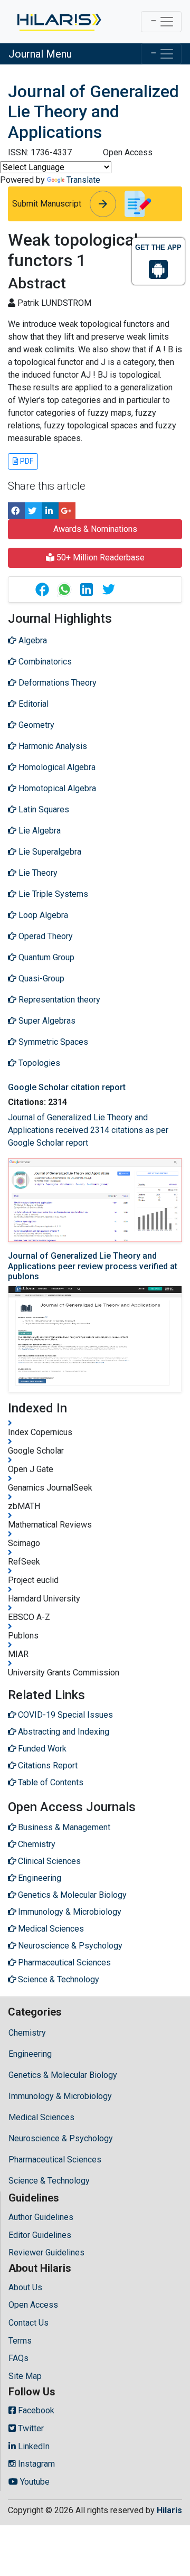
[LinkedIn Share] (50, 511)
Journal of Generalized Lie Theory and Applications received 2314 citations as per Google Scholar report (88, 1130)
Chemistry (27, 2033)
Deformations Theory (56, 683)
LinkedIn (33, 2446)
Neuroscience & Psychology (61, 2138)
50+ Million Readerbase (99, 558)
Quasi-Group (40, 978)
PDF (26, 461)
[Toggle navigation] (161, 22)
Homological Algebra (56, 767)
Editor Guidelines (40, 2235)
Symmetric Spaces (52, 1042)
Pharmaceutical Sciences (55, 2160)
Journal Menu (40, 54)
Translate (83, 180)
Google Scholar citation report (67, 1087)
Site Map (25, 2376)
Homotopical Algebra (56, 788)
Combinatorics (44, 662)
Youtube (34, 2482)
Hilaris (169, 2510)
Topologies (38, 1063)
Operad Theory (45, 936)
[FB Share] (16, 511)
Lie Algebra (39, 831)
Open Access (33, 2305)
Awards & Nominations (95, 529)
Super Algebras (46, 1021)
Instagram (35, 2464)
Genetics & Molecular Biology (63, 2075)
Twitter (30, 2428)
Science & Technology (49, 2181)
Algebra (32, 640)
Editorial (32, 704)
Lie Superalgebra (49, 852)
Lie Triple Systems (52, 894)
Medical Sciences (41, 2117)
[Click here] (58, 22)
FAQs (18, 2358)
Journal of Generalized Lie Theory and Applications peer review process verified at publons (93, 1266)
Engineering (30, 2054)
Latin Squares (43, 809)
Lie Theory (37, 873)
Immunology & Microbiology (60, 2096)
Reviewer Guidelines (46, 2252)
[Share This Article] (42, 589)
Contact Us (28, 2323)
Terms (20, 2341)
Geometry (35, 725)
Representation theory (58, 1000)
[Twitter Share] (33, 511)
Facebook (35, 2410)
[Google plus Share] (67, 511)
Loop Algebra (42, 915)
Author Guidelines (41, 2217)
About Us (25, 2287)
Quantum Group (45, 957)
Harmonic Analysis (52, 746)
